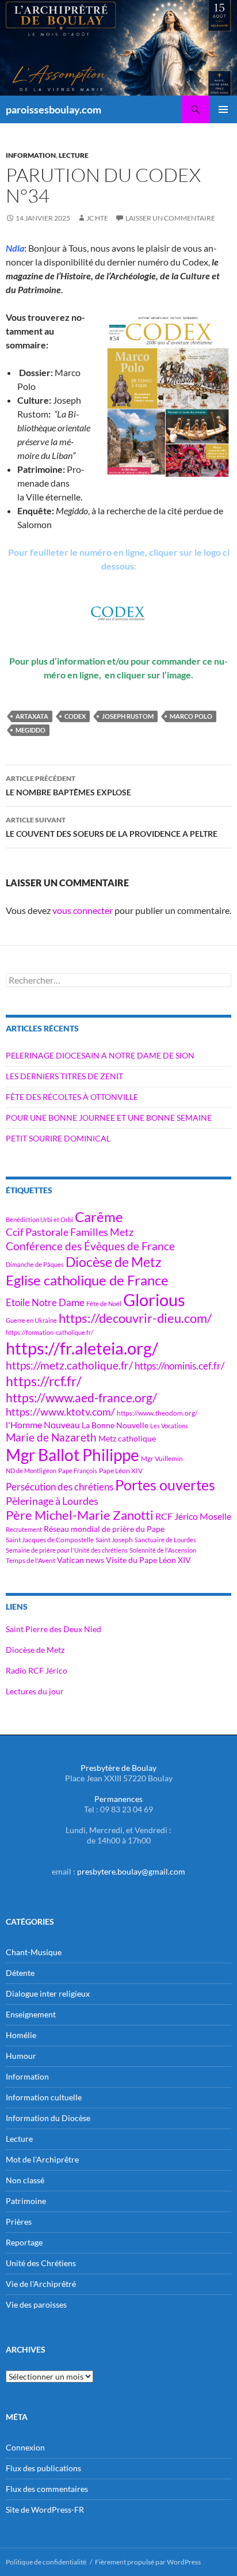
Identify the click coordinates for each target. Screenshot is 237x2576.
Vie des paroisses (36, 2304)
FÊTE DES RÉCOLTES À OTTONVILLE (72, 1097)
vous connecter (83, 910)
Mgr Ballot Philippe (72, 1455)
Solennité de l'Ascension (163, 1550)
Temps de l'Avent (30, 1560)
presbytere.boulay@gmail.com (131, 1871)
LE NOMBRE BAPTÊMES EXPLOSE (68, 786)
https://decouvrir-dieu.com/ (135, 1318)
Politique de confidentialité (46, 2562)
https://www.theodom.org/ (157, 1413)
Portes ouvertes (165, 1485)
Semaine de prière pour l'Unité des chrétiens (67, 1550)
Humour (21, 2056)
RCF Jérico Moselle (193, 1516)
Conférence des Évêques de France (90, 1246)
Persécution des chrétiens (60, 1487)
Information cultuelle (44, 2097)
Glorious (154, 1300)
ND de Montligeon (31, 1471)
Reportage (24, 2242)
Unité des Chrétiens (41, 2263)
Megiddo (30, 730)
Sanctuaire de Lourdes (165, 1540)
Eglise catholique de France (87, 1280)
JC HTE (97, 218)
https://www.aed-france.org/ (81, 1398)
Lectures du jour (35, 1691)
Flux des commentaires (47, 2489)
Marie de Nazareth (51, 1437)
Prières (19, 2222)
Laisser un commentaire (170, 218)
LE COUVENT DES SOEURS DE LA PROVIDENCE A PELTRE (112, 827)
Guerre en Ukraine (31, 1320)
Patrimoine (26, 2201)
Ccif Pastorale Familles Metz (70, 1232)
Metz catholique (127, 1438)
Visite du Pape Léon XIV (148, 1560)
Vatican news (81, 1560)
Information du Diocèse (48, 2118)
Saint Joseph (114, 1540)
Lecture (74, 155)
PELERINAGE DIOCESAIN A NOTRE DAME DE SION (100, 1055)
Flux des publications (43, 2468)
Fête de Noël (104, 1304)
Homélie (21, 2035)
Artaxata (32, 716)
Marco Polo (191, 716)
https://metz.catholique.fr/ (69, 1365)
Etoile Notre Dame (45, 1302)
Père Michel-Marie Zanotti (80, 1515)
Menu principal (223, 109)
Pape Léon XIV (121, 1471)
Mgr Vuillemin (162, 1458)
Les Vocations (169, 1426)
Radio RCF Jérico (37, 1670)
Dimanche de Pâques (35, 1264)
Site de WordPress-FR (45, 2509)
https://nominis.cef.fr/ (179, 1366)
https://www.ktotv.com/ (60, 1412)
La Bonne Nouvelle (115, 1425)
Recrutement (24, 1529)
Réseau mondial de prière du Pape (104, 1529)
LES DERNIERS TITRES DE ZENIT (64, 1076)
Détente (20, 1973)
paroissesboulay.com (53, 109)
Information (31, 155)
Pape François (78, 1471)
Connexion (25, 2447)
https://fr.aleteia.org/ (82, 1348)
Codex (75, 716)
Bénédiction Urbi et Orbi (39, 1219)
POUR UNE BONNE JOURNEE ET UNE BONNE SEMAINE (109, 1118)
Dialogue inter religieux (48, 1993)
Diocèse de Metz (114, 1262)
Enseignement (31, 2014)
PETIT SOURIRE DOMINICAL (58, 1138)
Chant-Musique (34, 1952)
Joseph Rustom (128, 716)
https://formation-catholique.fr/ (49, 1332)
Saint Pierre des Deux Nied (53, 1629)
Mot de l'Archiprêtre (42, 2159)
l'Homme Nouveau (43, 1425)
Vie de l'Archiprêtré (41, 2284)
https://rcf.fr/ (44, 1381)
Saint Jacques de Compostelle (50, 1540)
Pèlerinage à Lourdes (52, 1501)
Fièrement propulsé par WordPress (148, 2562)
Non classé (25, 2180)
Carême (99, 1217)
